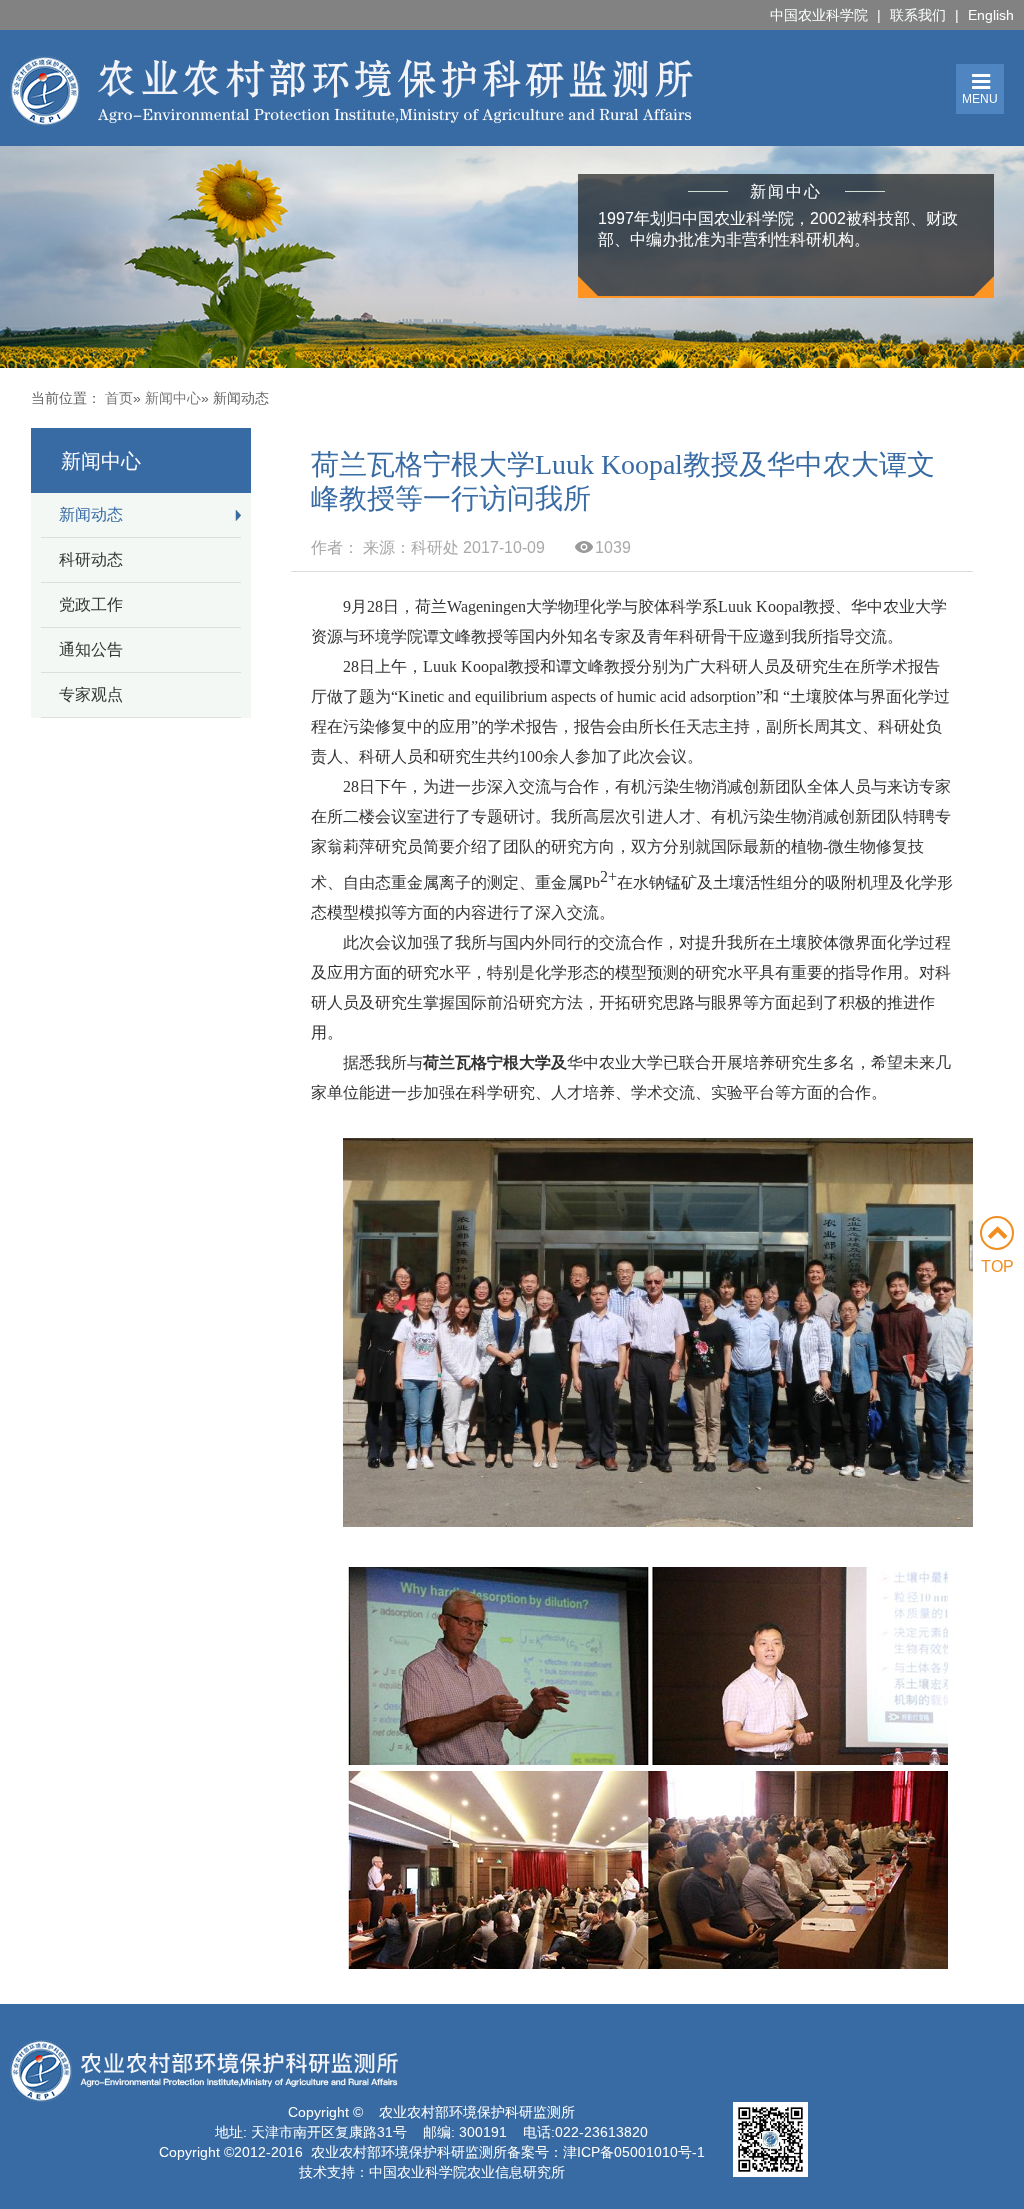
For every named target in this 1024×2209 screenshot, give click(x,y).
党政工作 (91, 604)
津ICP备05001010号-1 (634, 2152)
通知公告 (91, 649)
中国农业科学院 (819, 15)
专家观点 (91, 694)
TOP (997, 1266)
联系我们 (918, 15)
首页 (119, 398)
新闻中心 (173, 398)
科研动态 (91, 559)
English (991, 15)
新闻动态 (91, 514)
